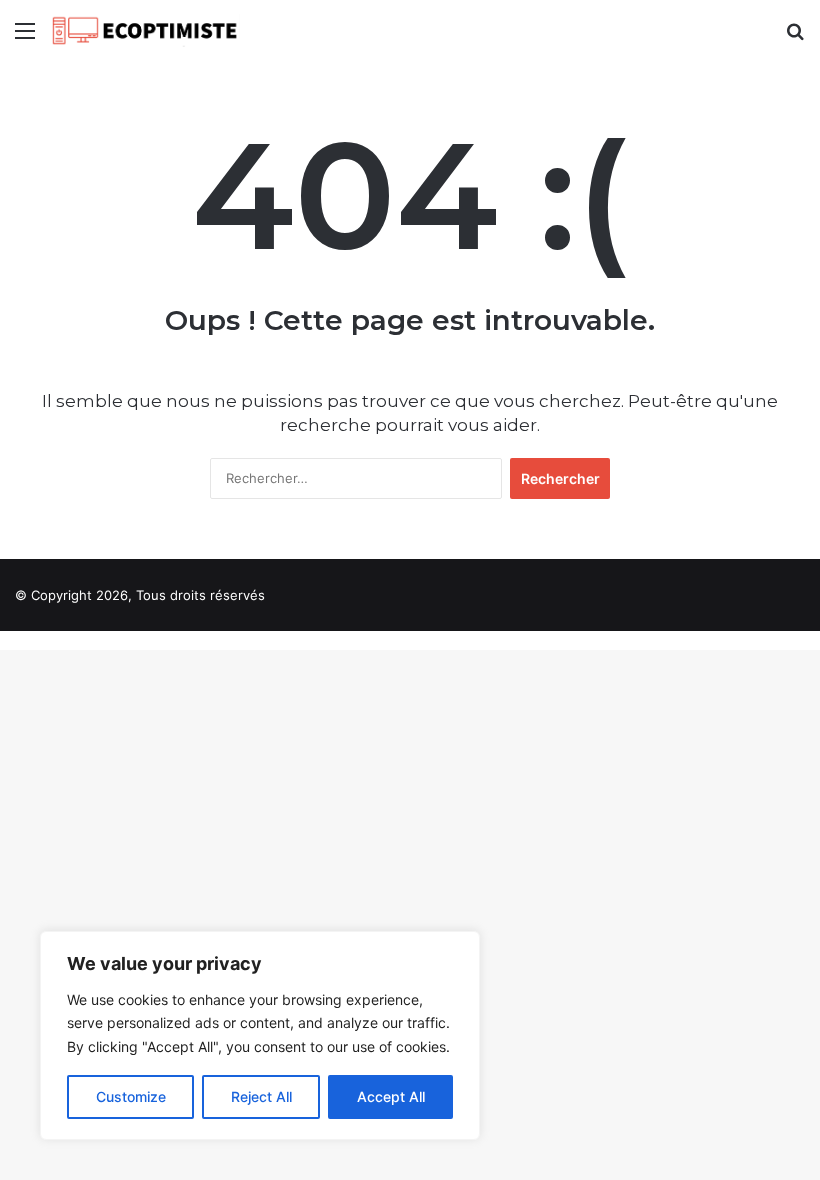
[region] (260, 1035)
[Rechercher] (795, 37)
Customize (131, 1096)
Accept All (391, 1096)
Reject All (261, 1096)
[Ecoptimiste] (145, 30)
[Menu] (25, 37)
